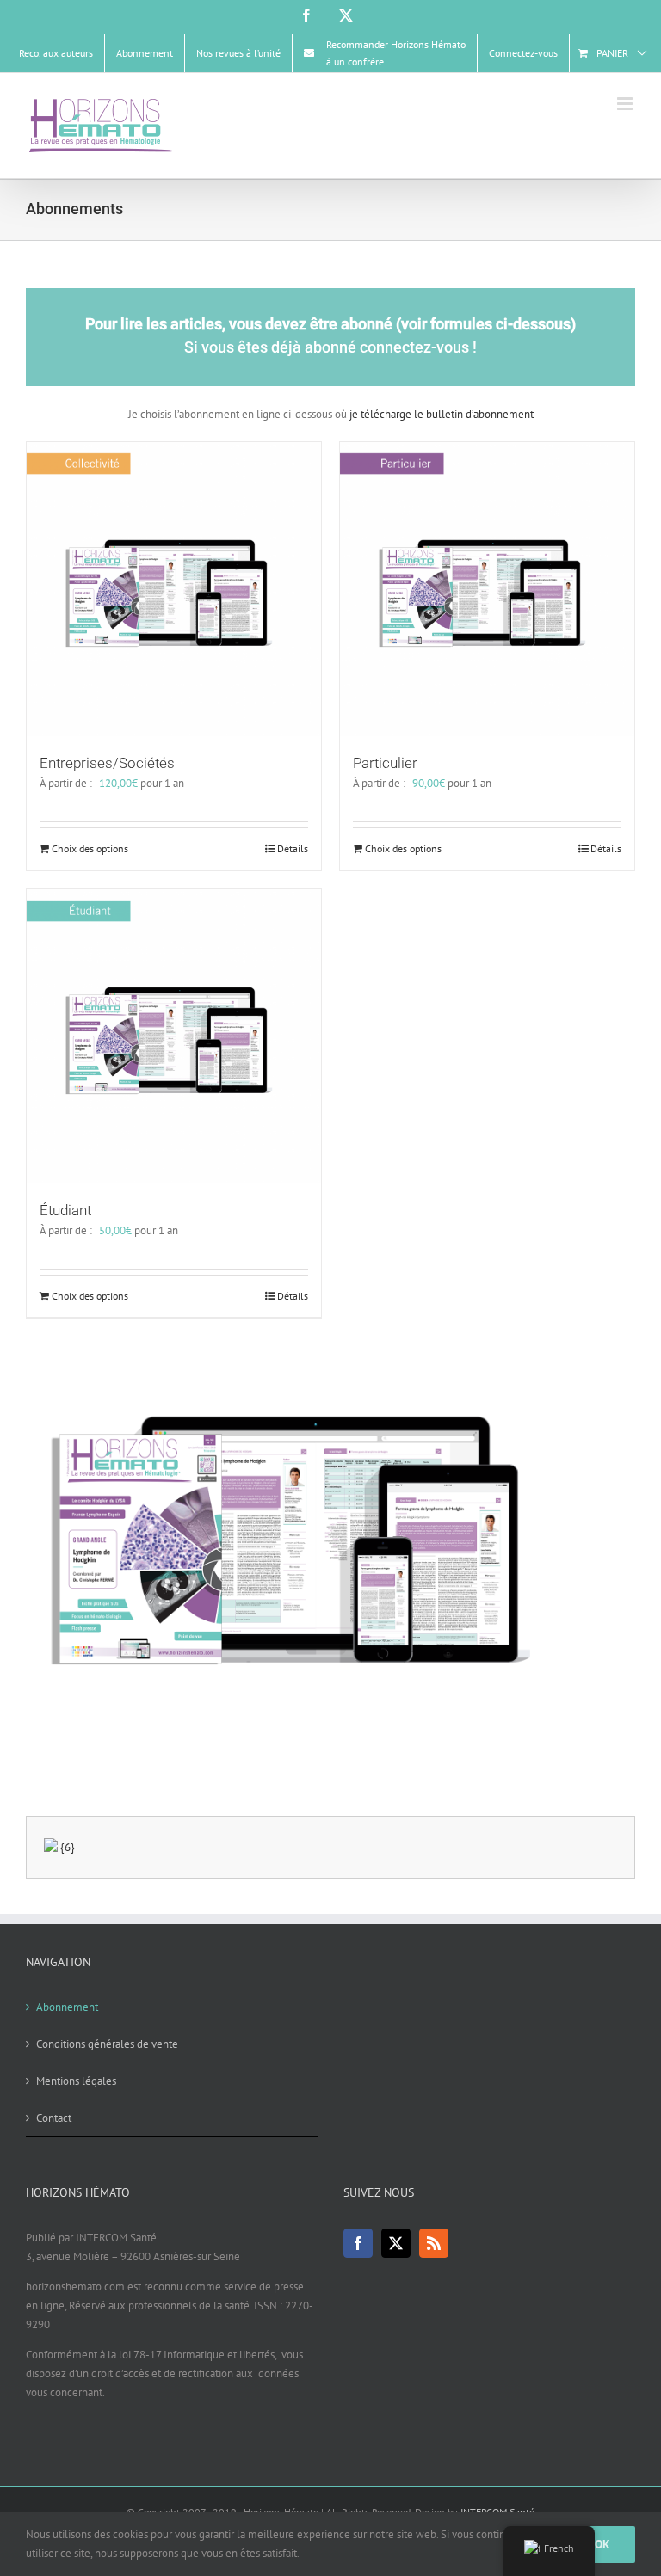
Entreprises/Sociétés (107, 763)
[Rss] (434, 2243)
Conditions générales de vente (107, 2044)
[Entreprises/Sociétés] (174, 589)
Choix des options (90, 848)
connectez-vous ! (418, 347)
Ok (602, 2544)
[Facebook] (358, 2243)
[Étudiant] (174, 1036)
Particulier (385, 763)
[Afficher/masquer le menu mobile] (626, 104)
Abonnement (67, 2007)
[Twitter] (396, 2243)
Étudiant (65, 1210)
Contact (54, 2118)
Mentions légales (76, 2081)
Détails (293, 848)
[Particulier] (487, 589)
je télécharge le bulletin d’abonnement (440, 414)
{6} (68, 1847)
